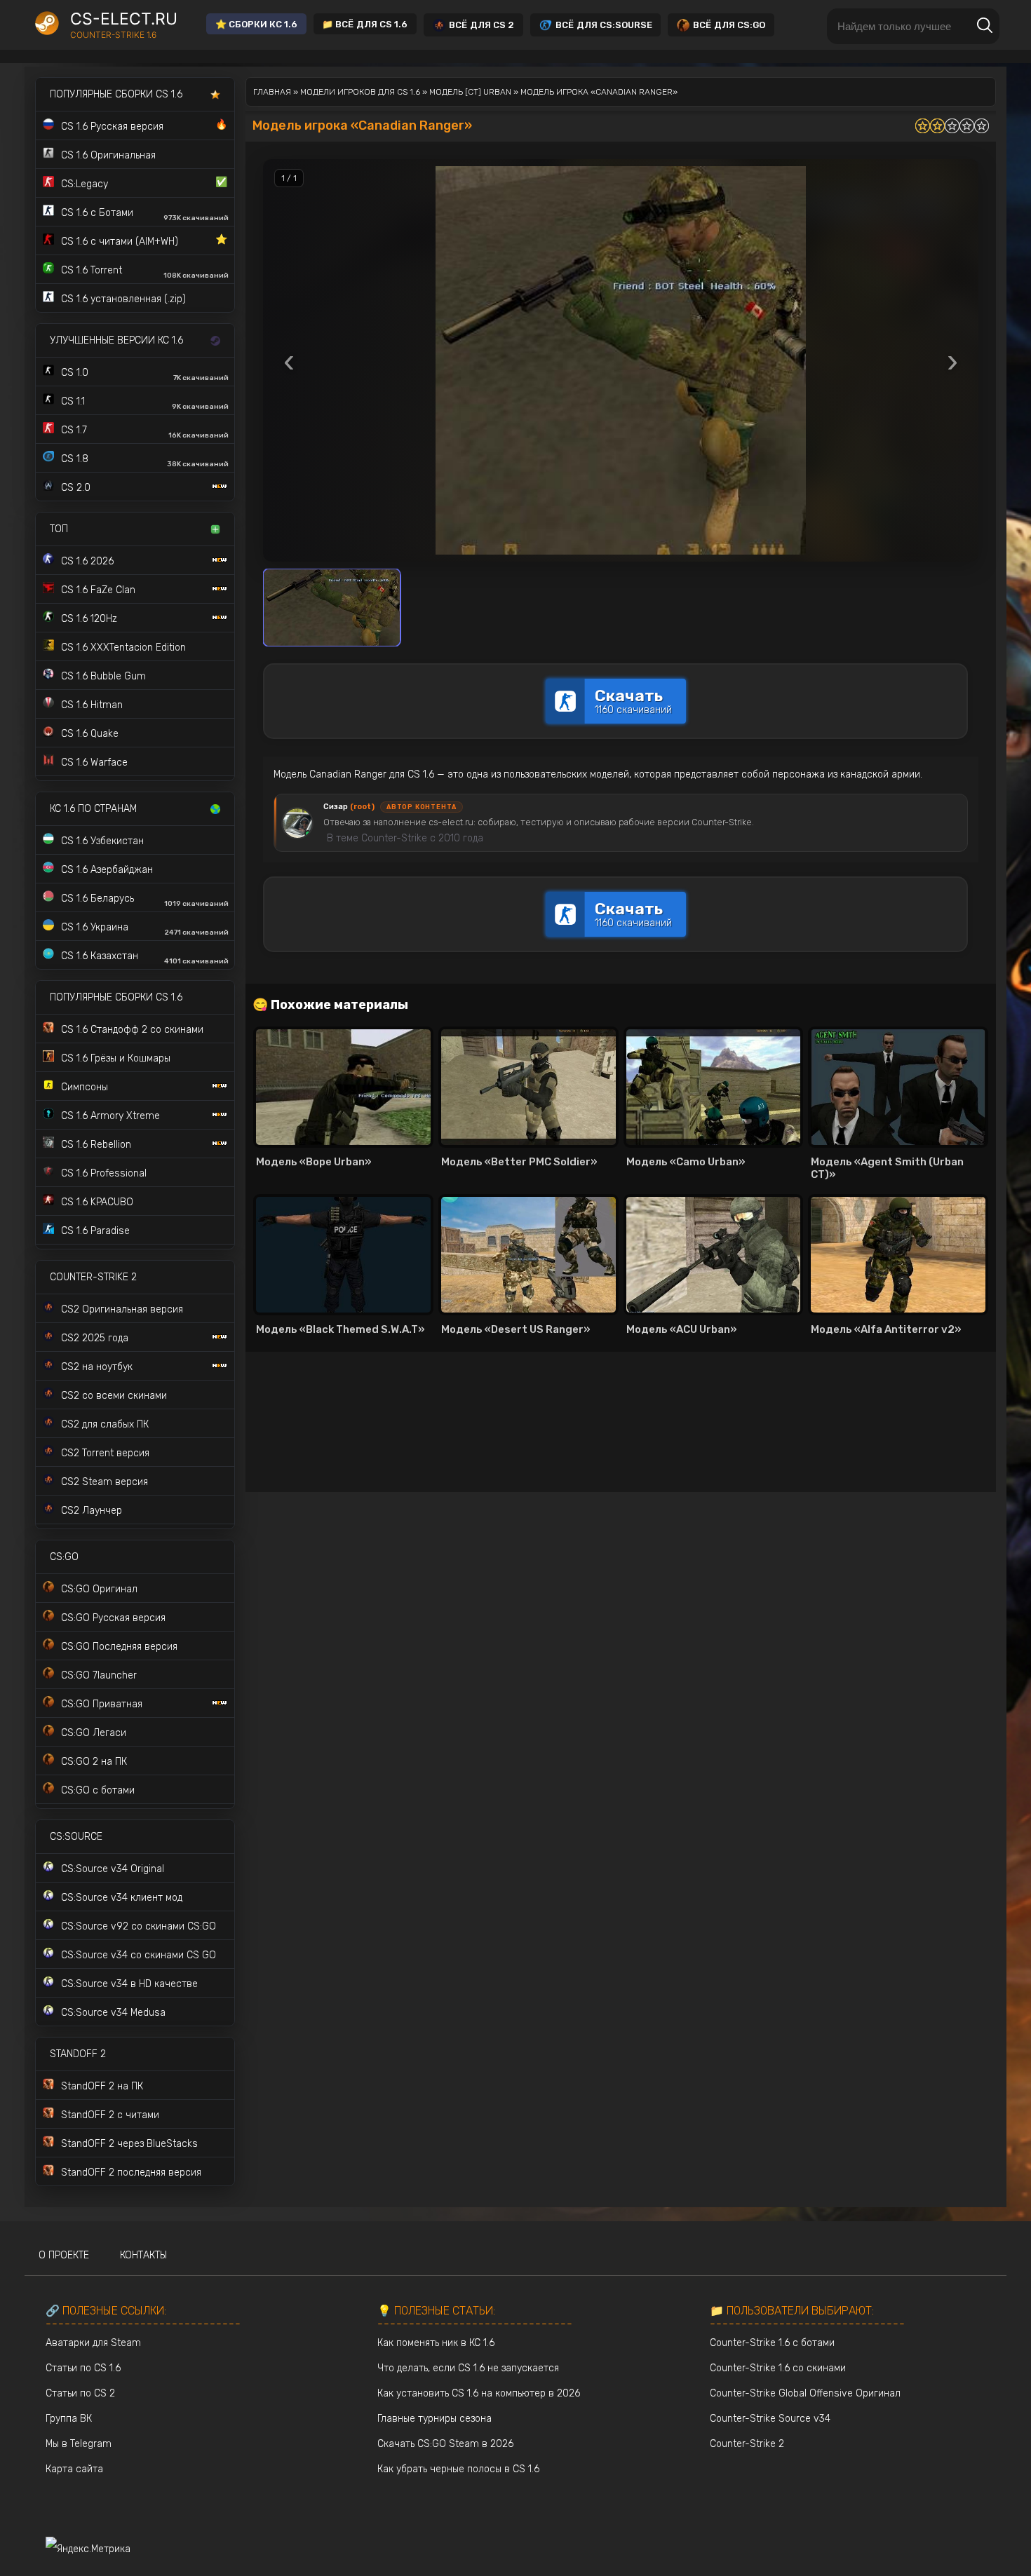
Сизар (349, 807)
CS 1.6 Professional (104, 1173)
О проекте (64, 2255)
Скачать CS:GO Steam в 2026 (445, 2444)
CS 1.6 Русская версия (144, 126)
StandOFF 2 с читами (110, 2115)
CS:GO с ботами (98, 1790)
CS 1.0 (145, 374)
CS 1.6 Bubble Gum (103, 676)
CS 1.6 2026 (87, 561)
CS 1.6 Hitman (92, 705)
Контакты (143, 2255)
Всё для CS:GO (729, 25)
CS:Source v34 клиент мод (122, 1898)
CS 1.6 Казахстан (145, 958)
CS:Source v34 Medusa (113, 2013)
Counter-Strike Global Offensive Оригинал (805, 2393)
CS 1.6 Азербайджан (107, 870)
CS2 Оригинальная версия (122, 1309)
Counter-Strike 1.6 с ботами (772, 2343)
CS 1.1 (145, 403)
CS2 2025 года (95, 1338)
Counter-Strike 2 (747, 2444)
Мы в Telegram (79, 2444)
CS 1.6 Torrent (145, 272)
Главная (272, 92)
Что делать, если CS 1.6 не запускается (468, 2368)
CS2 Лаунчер (92, 1511)
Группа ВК (69, 2419)
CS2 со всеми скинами (114, 1396)
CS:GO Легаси (94, 1733)
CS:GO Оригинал (99, 1589)
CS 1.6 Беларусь (145, 900)
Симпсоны (85, 1087)
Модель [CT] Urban (470, 92)
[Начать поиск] (985, 26)
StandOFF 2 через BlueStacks (129, 2144)
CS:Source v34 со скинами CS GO (139, 1955)
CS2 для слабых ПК (105, 1424)
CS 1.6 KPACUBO (97, 1202)
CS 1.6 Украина (145, 929)
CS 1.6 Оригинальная (108, 155)
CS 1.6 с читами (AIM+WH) (144, 240)
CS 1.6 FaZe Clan (98, 590)
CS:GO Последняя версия (119, 1647)
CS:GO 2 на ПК (94, 1762)
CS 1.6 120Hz (89, 619)
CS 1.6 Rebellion (96, 1145)
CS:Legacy (144, 183)
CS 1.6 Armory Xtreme (110, 1116)
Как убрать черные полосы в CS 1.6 (458, 2469)
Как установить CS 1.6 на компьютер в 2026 (479, 2393)
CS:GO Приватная (102, 1704)
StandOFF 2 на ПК (102, 2086)
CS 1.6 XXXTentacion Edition (123, 648)
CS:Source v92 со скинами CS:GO (139, 1926)
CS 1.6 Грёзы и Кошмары (116, 1058)
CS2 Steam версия (105, 1482)
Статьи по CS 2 (80, 2393)
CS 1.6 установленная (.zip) (123, 299)
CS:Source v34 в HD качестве (129, 1984)
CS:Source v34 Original (113, 1869)
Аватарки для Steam (93, 2343)
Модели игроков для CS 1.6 (360, 92)
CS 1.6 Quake (90, 734)
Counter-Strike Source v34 (770, 2419)
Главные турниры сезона (434, 2419)
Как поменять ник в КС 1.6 (436, 2343)
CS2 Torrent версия (105, 1453)
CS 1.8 (145, 461)
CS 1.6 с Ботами (145, 215)
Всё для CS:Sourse (604, 25)
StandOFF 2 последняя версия (131, 2172)
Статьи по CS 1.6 (83, 2368)
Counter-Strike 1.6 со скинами (778, 2368)
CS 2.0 (76, 488)
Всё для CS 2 (481, 25)
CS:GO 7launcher (99, 1675)
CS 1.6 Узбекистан (102, 841)
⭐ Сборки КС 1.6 (256, 24)
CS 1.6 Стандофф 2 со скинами (132, 1030)
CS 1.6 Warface (94, 762)
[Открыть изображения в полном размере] (621, 360)
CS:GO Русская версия (113, 1618)
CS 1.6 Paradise (95, 1231)
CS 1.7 (145, 432)
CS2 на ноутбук (97, 1367)
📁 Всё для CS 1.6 (365, 24)
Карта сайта (74, 2469)
